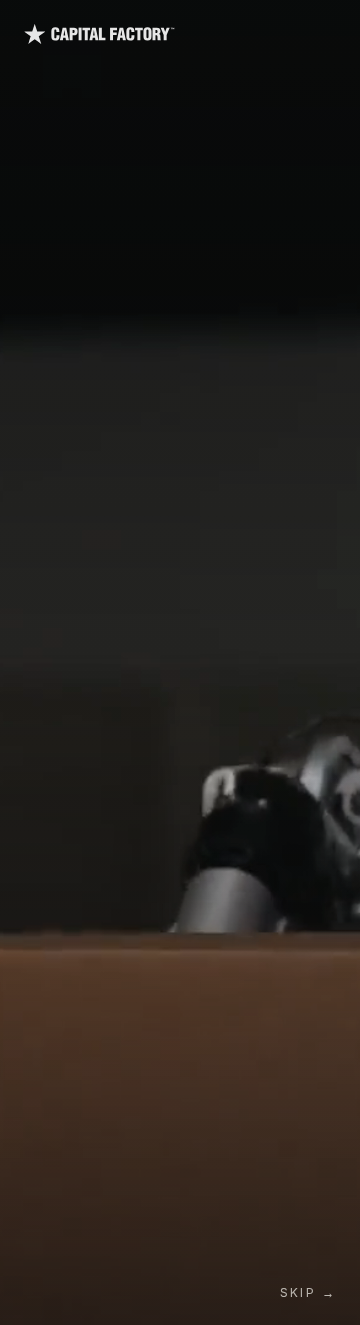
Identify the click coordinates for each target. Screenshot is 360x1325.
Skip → (308, 1292)
